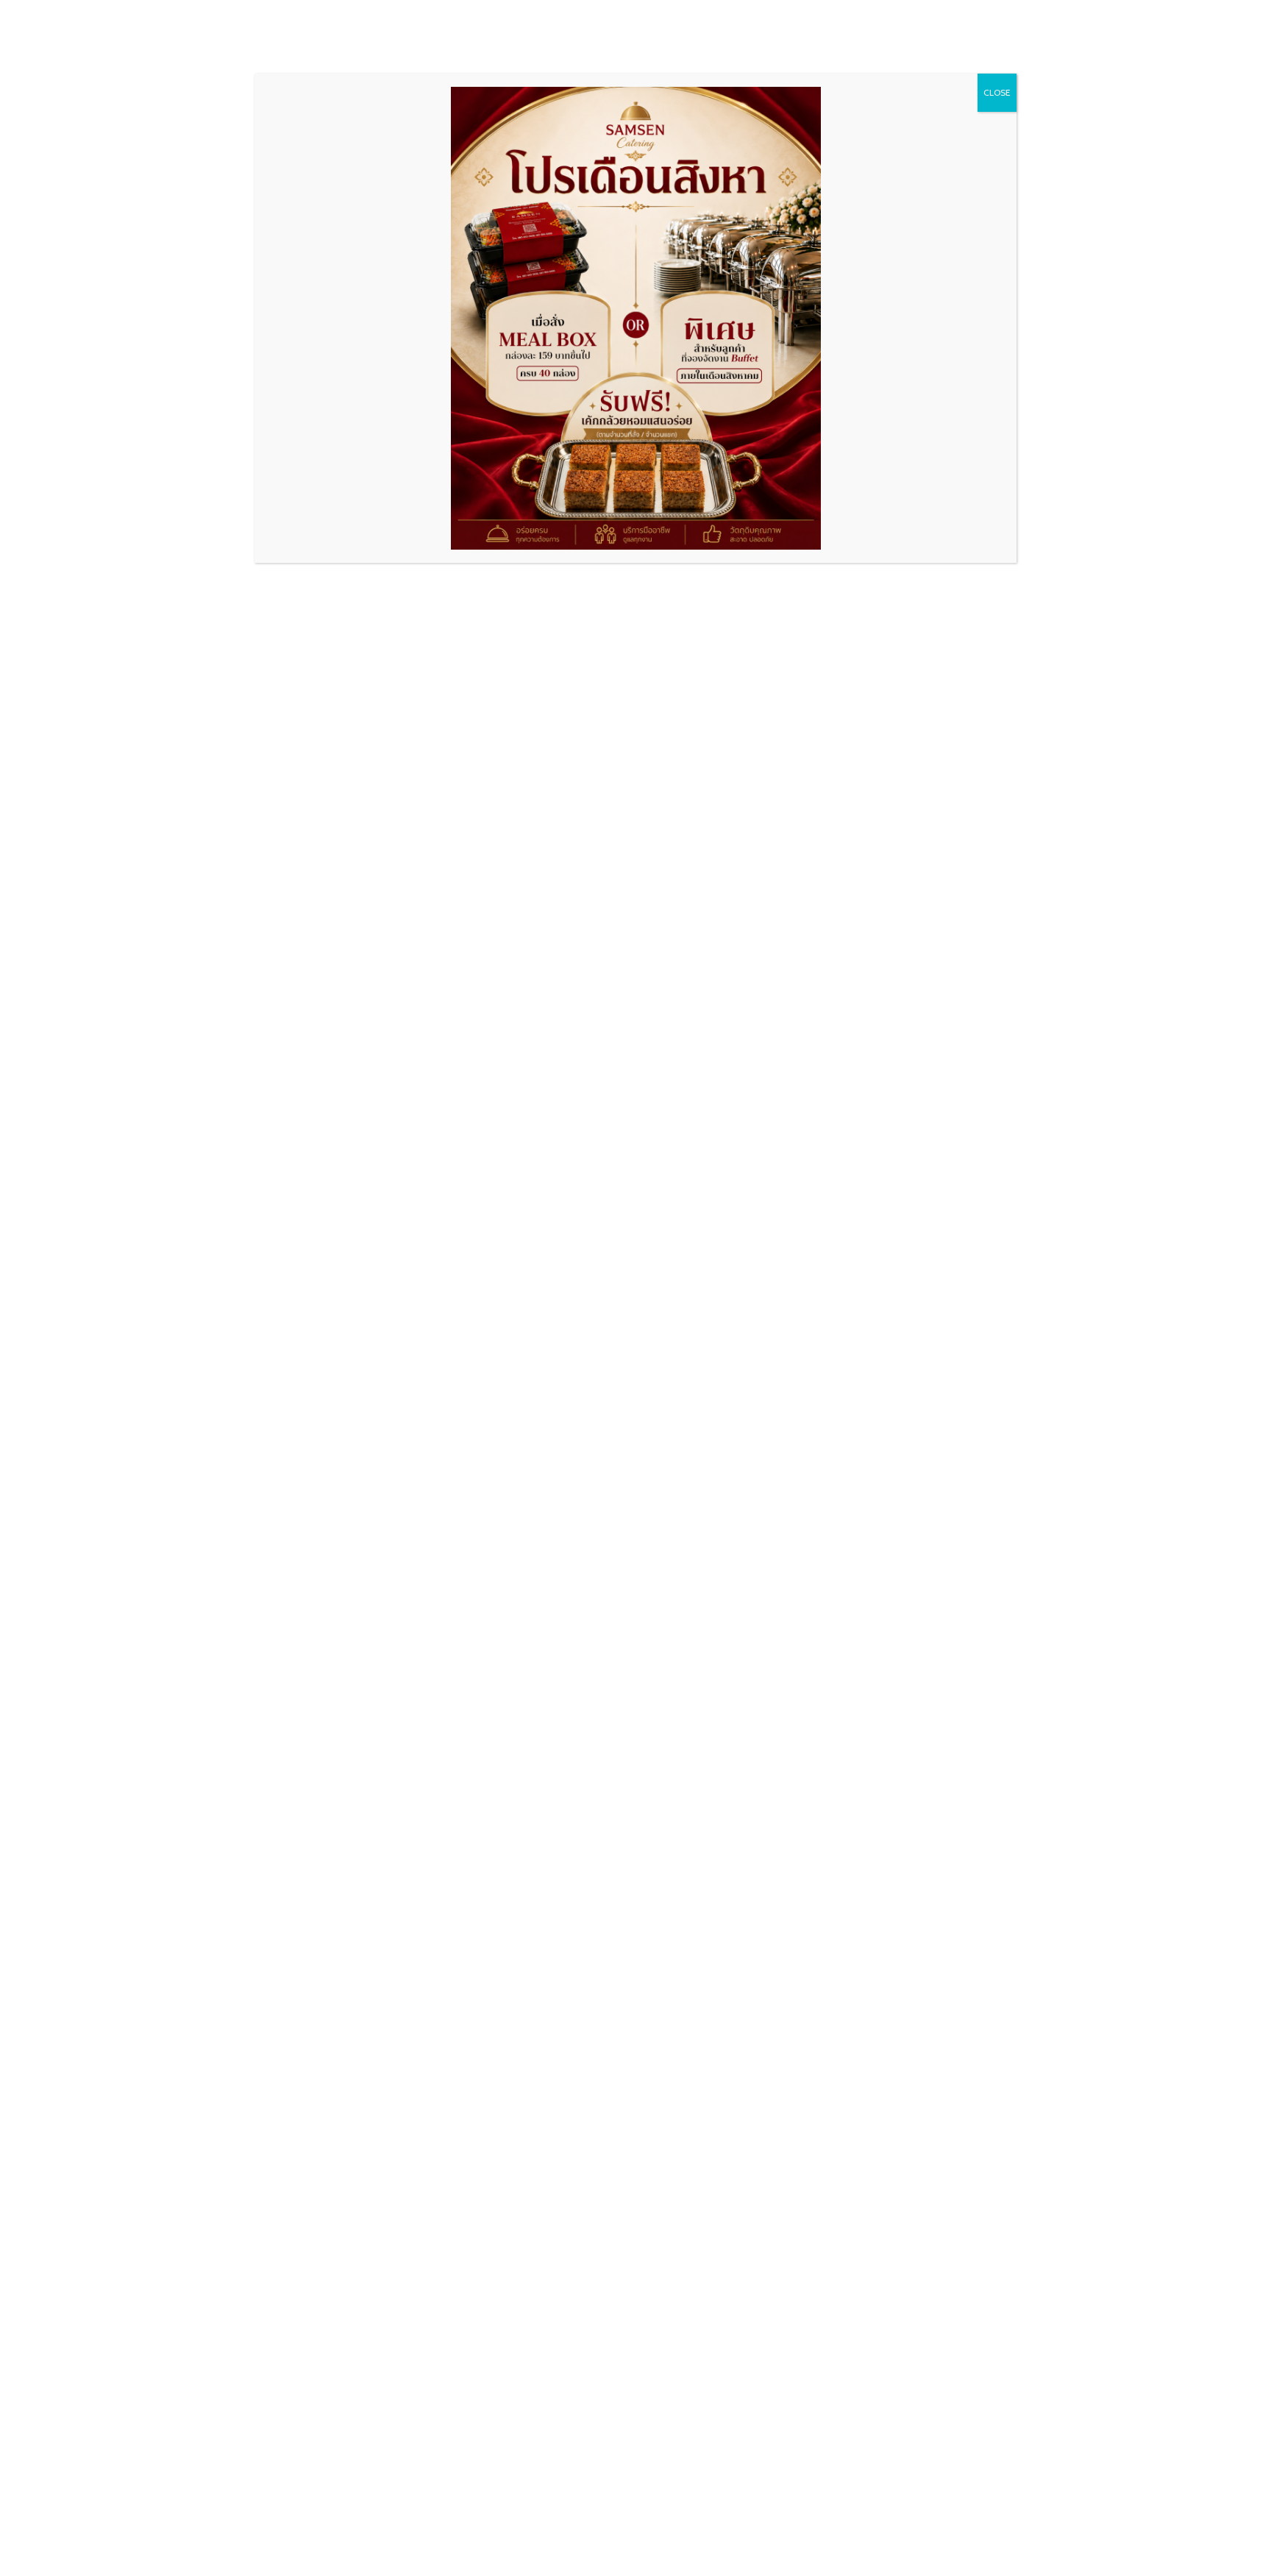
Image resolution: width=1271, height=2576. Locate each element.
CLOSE (997, 92)
